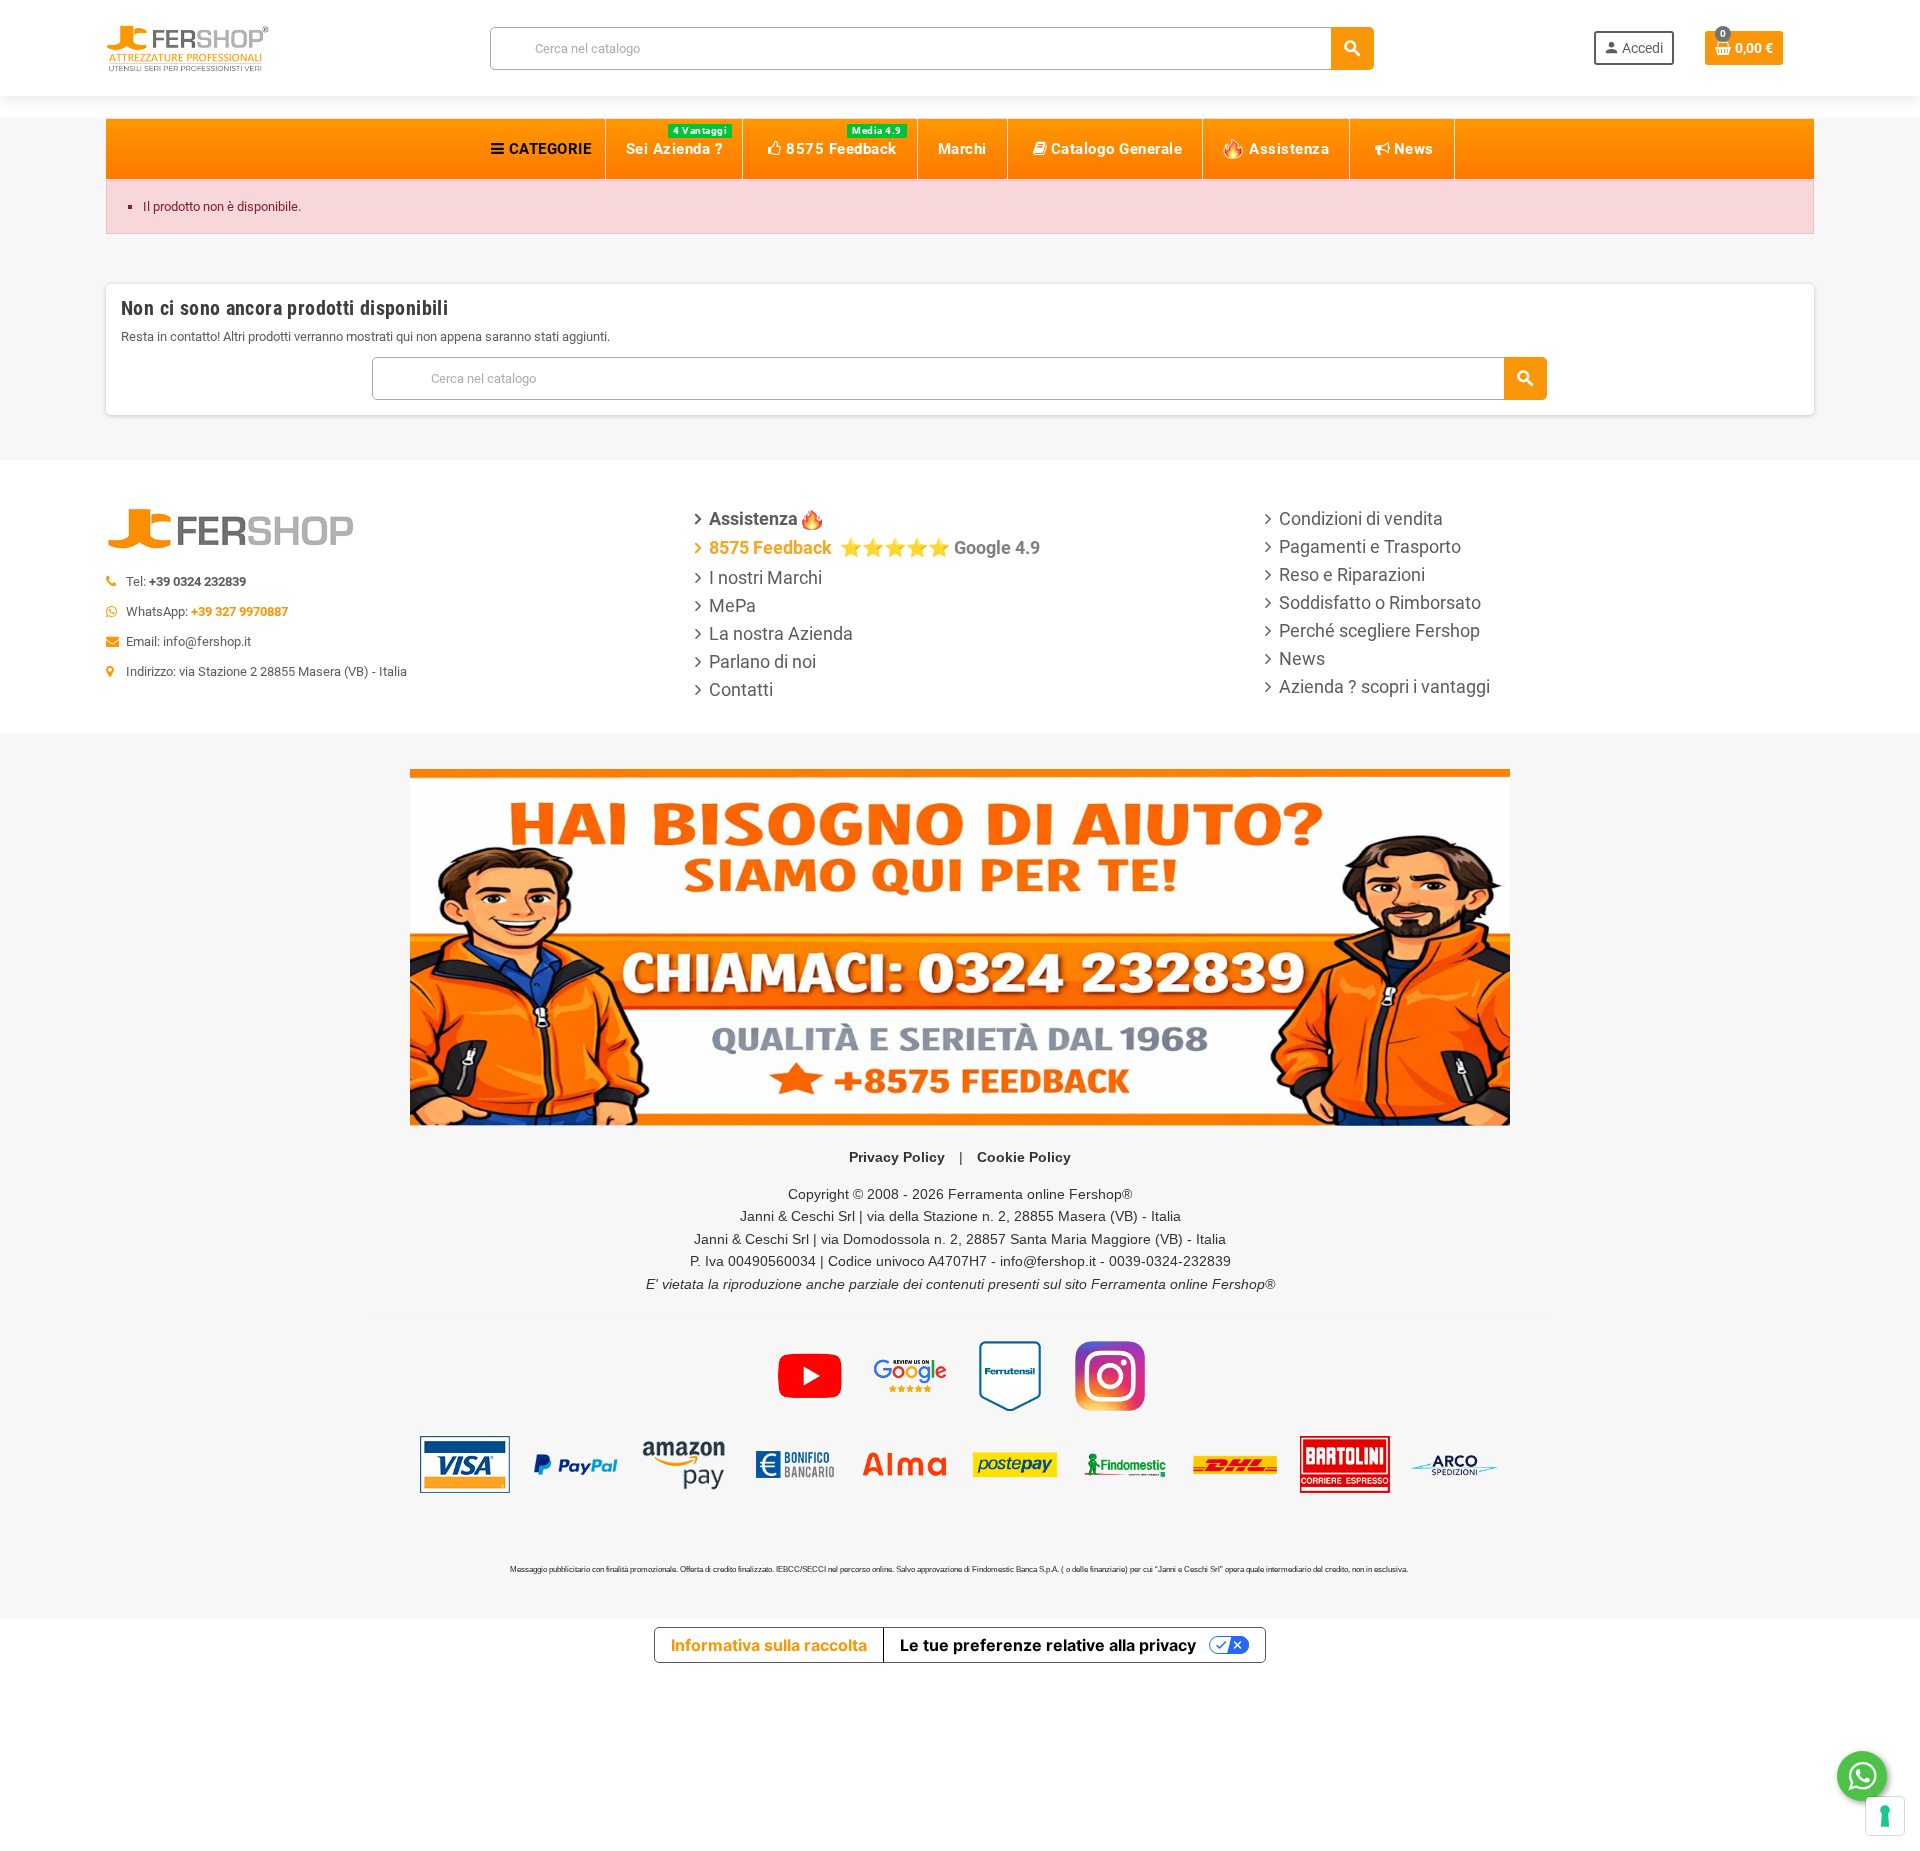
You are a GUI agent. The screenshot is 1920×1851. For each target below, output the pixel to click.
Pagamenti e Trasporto (1370, 546)
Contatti (741, 689)
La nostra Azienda (781, 633)
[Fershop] (188, 46)
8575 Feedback (772, 547)
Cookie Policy (1024, 1157)
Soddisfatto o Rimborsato (1380, 602)
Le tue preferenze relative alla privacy (1048, 1645)
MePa (732, 605)
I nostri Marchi (765, 577)
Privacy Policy (897, 1157)
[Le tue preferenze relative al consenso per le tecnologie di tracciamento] (1885, 1816)
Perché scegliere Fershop (1379, 630)
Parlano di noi (762, 661)
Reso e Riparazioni (1352, 574)
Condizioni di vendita (1361, 518)
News (1302, 658)
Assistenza (753, 518)
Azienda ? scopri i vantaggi (1384, 686)
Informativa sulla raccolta (769, 1645)
